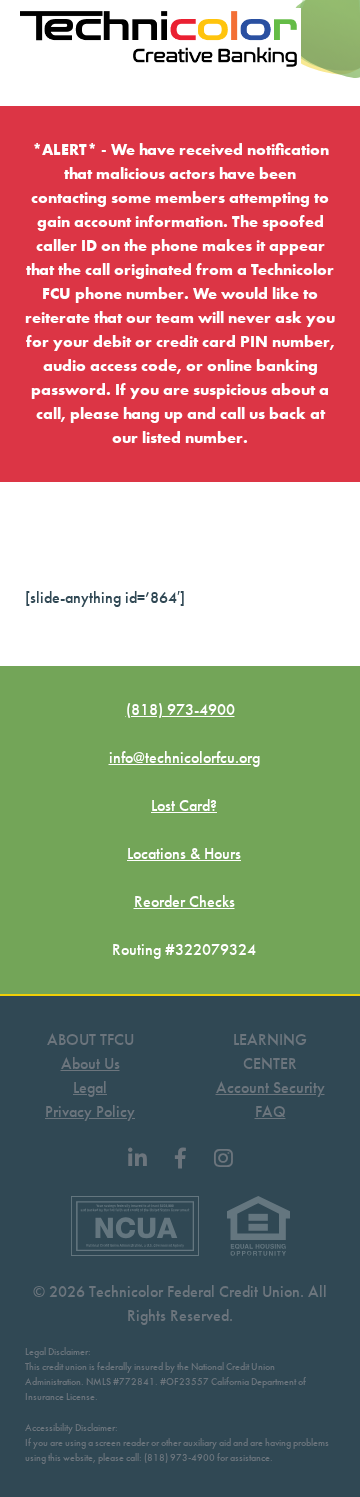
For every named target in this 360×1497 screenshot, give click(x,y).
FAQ (270, 1111)
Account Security (270, 1087)
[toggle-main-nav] (28, 86)
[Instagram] (223, 1159)
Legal (90, 1087)
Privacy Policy (90, 1111)
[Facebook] (180, 1159)
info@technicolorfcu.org (184, 757)
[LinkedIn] (137, 1159)
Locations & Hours (184, 853)
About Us (90, 1063)
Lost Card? (184, 805)
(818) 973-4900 (180, 709)
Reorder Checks (184, 901)
